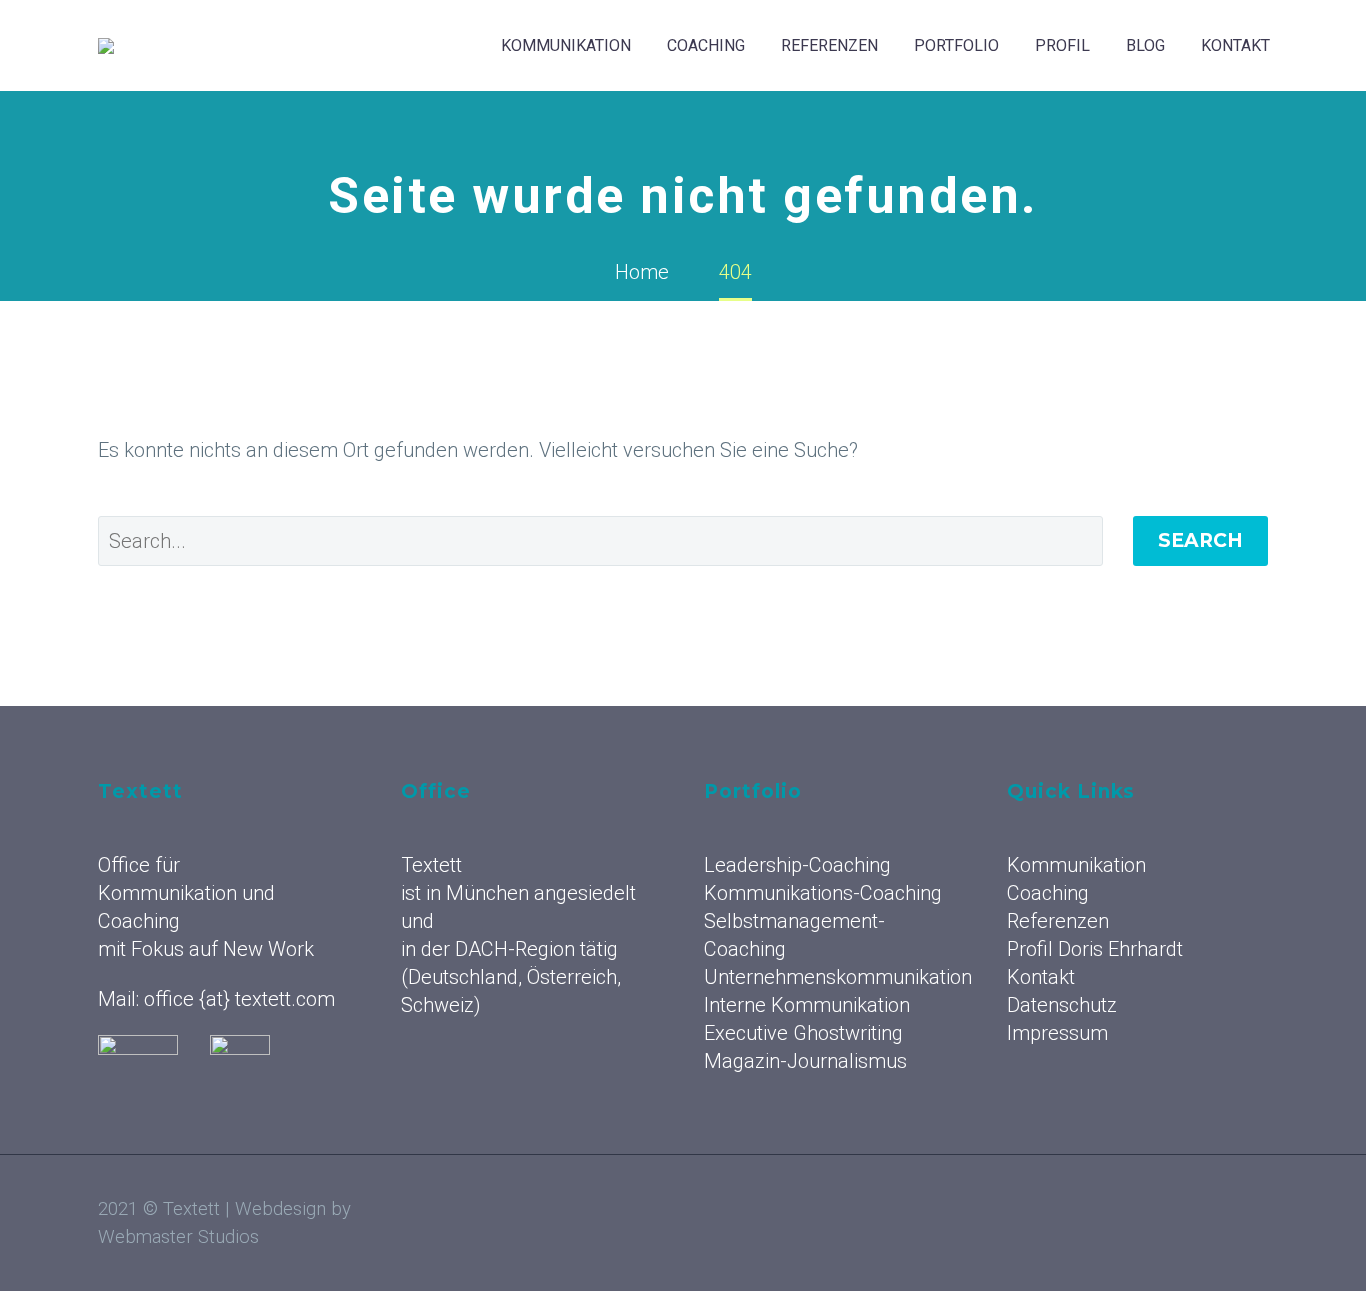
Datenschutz (1062, 1005)
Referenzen (829, 45)
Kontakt (1235, 45)
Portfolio (956, 45)
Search (1200, 540)
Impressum (1057, 1033)
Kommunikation (566, 45)
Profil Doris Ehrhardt (1095, 949)
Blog (1145, 45)
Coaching (706, 45)
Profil (1062, 45)
